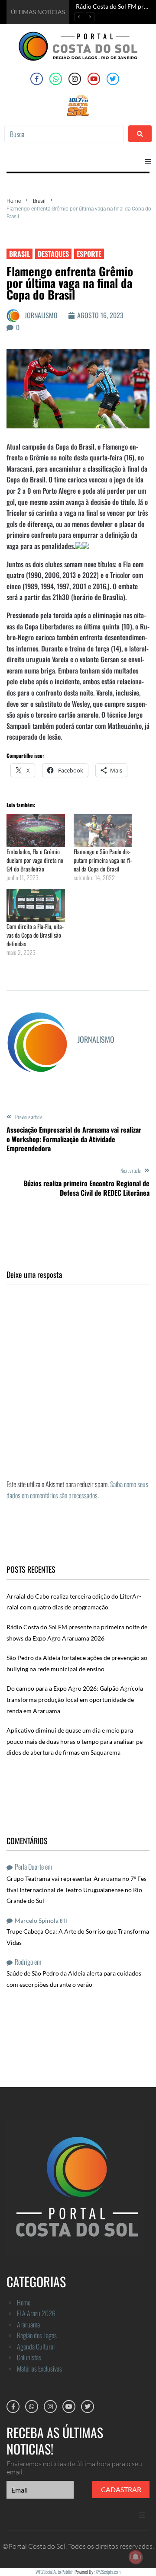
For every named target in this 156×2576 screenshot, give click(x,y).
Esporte (89, 254)
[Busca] (64, 134)
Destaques (53, 254)
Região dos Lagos (37, 2335)
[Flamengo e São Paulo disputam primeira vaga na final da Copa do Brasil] (103, 831)
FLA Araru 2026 (36, 2313)
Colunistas (29, 2357)
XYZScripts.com (108, 2572)
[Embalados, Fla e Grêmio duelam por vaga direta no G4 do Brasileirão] (36, 831)
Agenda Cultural (36, 2346)
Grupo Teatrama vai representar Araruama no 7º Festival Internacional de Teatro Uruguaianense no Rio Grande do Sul (78, 1890)
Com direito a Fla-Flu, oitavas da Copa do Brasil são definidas (35, 935)
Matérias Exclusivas (39, 2369)
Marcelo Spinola (37, 1920)
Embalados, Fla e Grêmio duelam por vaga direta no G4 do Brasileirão (35, 860)
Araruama (28, 2324)
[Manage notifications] (136, 2557)
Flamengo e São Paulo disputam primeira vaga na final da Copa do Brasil (103, 860)
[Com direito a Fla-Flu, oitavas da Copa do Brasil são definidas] (36, 905)
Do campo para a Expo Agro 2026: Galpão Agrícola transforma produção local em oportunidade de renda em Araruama (75, 1699)
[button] (148, 162)
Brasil (39, 201)
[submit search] (140, 134)
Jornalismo (41, 315)
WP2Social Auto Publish (55, 2572)
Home (14, 201)
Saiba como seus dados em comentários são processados (77, 1490)
